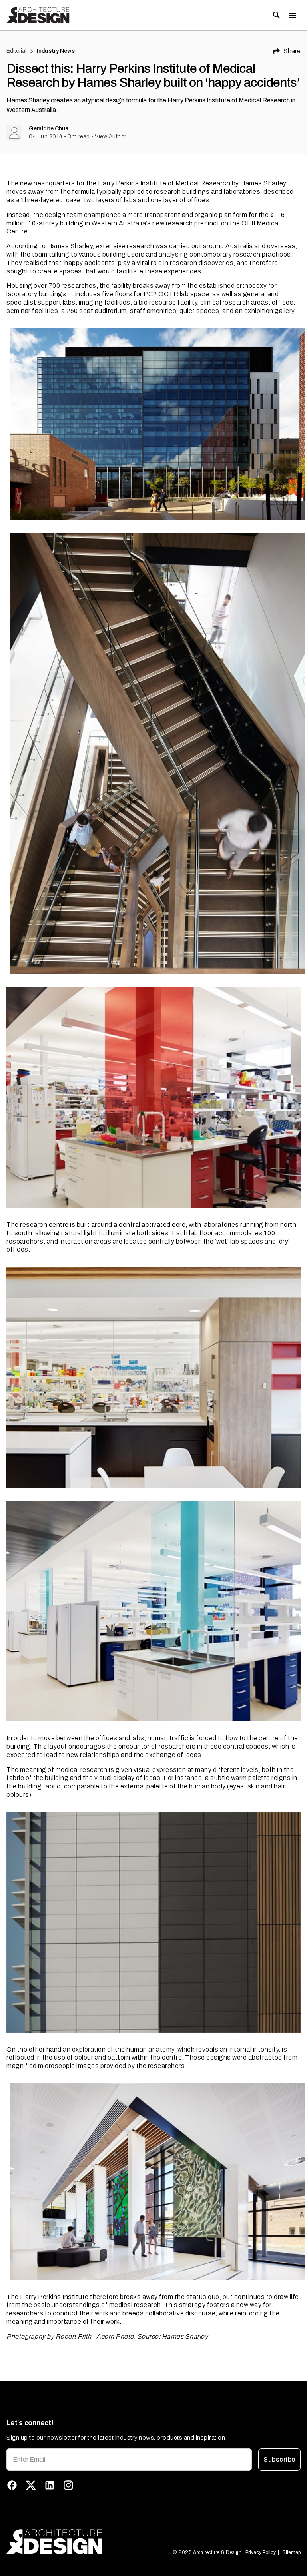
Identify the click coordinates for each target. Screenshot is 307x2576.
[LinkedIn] (50, 2485)
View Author (111, 137)
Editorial (16, 51)
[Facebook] (12, 2485)
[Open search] (277, 15)
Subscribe (279, 2459)
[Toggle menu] (293, 15)
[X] (31, 2485)
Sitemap (291, 2552)
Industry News (56, 51)
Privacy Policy (261, 2552)
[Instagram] (68, 2485)
